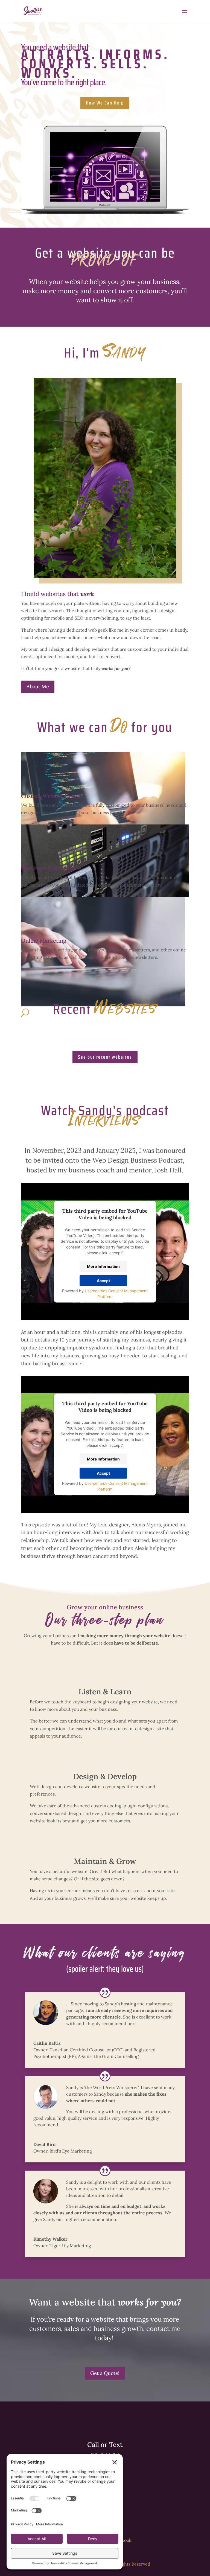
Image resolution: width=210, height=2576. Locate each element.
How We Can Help (105, 103)
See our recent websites (105, 1057)
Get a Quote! (105, 2373)
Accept (103, 1281)
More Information (103, 1266)
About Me (38, 686)
